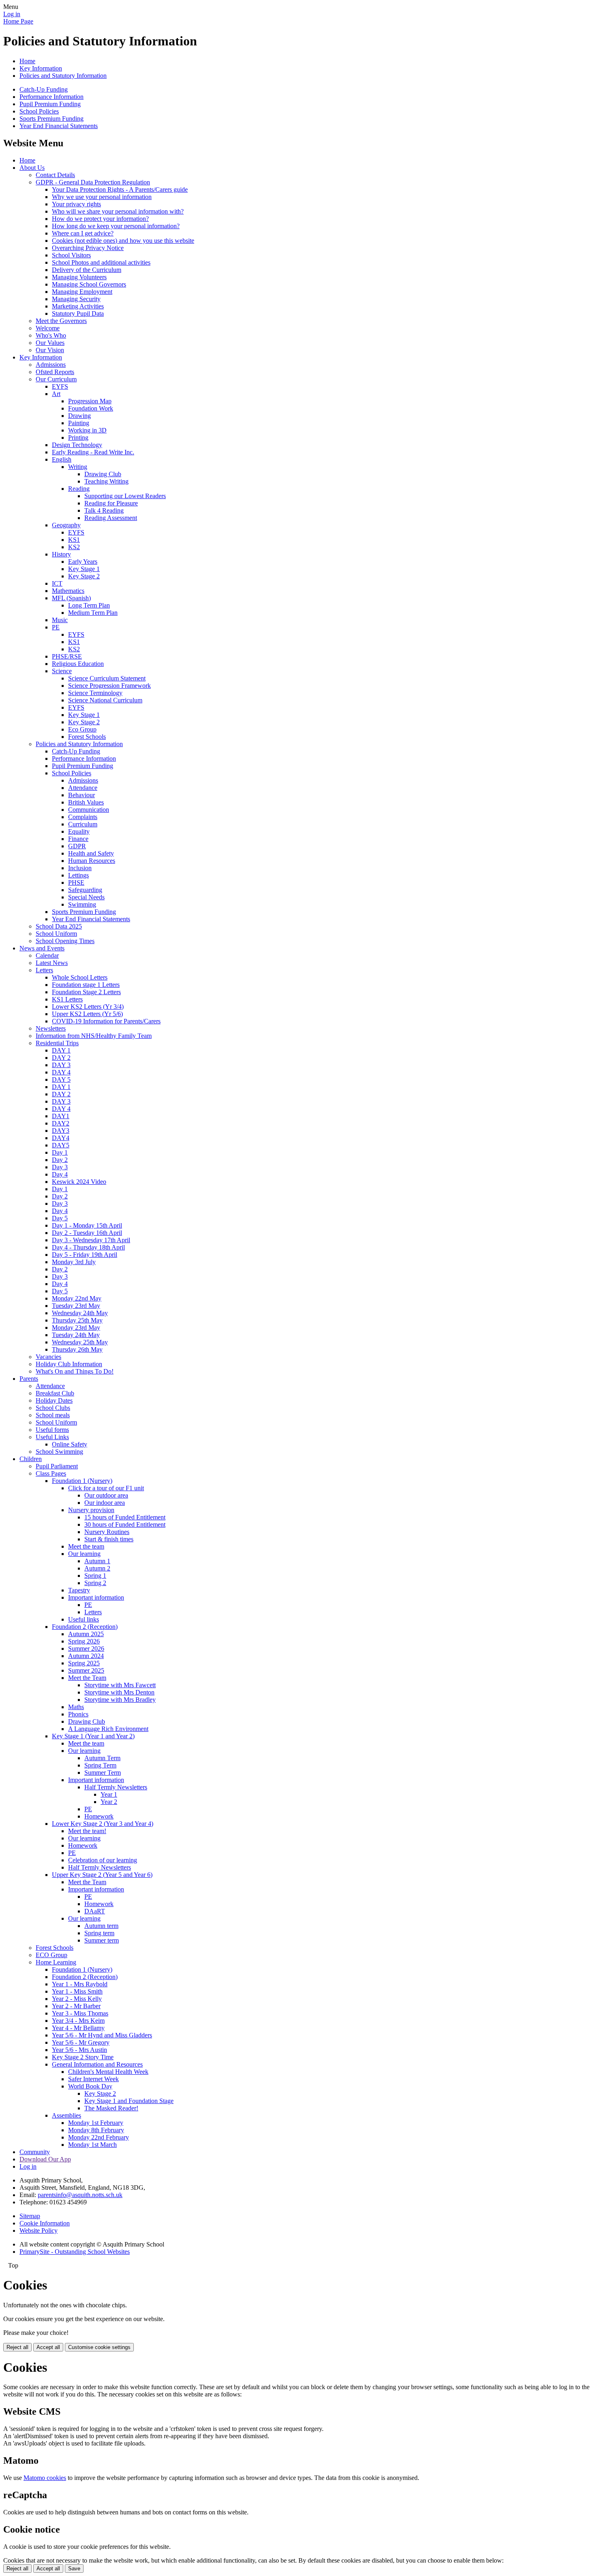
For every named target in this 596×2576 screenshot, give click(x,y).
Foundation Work (91, 408)
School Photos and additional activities (101, 262)
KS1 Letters (67, 999)
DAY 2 (61, 1058)
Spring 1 (95, 1576)
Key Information (41, 68)
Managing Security (76, 299)
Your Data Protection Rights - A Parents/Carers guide (120, 189)
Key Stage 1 (84, 569)
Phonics (78, 1714)
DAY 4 (61, 1072)
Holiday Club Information (69, 1364)
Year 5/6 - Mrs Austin (79, 2050)
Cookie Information (45, 2223)
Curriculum (83, 824)
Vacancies (48, 1357)
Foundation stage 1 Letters (86, 985)
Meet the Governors (61, 321)
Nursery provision (91, 1510)
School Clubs (53, 1408)
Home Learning (56, 1962)
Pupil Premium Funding (50, 104)
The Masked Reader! (111, 2108)
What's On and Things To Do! (75, 1371)
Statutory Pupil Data (78, 313)
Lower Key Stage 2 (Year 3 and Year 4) (103, 1824)
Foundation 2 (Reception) (85, 1627)
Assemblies (66, 2115)
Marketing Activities (78, 306)
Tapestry (79, 1590)
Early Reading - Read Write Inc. (93, 452)
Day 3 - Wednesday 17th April (91, 1240)
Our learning (84, 1554)
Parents (29, 1379)
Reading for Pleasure (111, 503)
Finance (78, 839)
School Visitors (71, 255)
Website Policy (39, 2230)
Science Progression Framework (109, 686)
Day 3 (60, 1167)
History (61, 554)
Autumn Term (102, 1758)
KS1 (74, 540)
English (62, 459)
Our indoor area (105, 1503)
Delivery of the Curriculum (87, 270)
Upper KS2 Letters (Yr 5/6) (87, 1014)
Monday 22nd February (99, 2137)
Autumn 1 (97, 1561)
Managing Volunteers (79, 277)
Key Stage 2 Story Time (83, 2057)
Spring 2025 (84, 1663)
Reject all (17, 2347)
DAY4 (61, 1138)
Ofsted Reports (55, 372)
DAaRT (95, 1911)
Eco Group (82, 729)
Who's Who (51, 335)
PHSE (76, 883)
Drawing (79, 416)
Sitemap (30, 2216)
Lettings (78, 875)
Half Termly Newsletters (116, 1787)
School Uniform (56, 934)
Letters (44, 970)
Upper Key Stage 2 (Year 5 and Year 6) (102, 1875)
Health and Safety (91, 853)
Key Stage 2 (84, 576)
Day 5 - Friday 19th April (85, 1255)
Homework (99, 1816)
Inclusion (80, 868)
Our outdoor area (106, 1495)
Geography (66, 525)
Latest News (52, 963)
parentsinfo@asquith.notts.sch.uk (80, 2195)
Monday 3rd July (74, 1262)
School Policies (39, 111)
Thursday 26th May (77, 1349)
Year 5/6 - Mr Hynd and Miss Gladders (102, 2035)
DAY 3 (61, 1065)
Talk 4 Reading (104, 510)
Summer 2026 (86, 1649)
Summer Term (103, 1773)
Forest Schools (87, 737)
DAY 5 (61, 1079)
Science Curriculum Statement (107, 678)
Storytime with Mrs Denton (119, 1692)
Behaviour (81, 795)
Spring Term (100, 1765)
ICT (57, 583)
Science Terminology (95, 693)
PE (56, 627)
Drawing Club (103, 474)
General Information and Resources (97, 2064)
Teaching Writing (106, 481)
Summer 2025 (86, 1670)
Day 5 (60, 1218)
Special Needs (86, 897)
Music (60, 620)
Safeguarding (85, 890)
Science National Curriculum (105, 700)
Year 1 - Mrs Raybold (80, 1984)
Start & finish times (109, 1539)
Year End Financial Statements (59, 126)
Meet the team (86, 1546)
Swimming (82, 904)
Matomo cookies (45, 2478)
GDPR (77, 846)
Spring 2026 (84, 1641)
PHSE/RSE (67, 656)
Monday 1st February (96, 2123)
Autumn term (101, 1926)
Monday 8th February (96, 2130)
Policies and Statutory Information (63, 76)
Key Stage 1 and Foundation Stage (129, 2101)
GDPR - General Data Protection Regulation (93, 182)
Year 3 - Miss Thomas (80, 2013)
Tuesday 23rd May (76, 1306)
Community (35, 2152)
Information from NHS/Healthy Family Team (94, 1036)
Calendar (47, 955)
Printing (78, 438)
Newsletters (51, 1028)
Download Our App (45, 2159)
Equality (79, 831)
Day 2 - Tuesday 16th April (87, 1233)
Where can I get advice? (83, 233)
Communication (89, 810)
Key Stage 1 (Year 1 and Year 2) (93, 1736)
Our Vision (50, 350)
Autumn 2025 (86, 1634)
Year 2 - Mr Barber (76, 2006)
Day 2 (60, 1160)
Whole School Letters (80, 977)
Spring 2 (95, 1583)
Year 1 (109, 1794)
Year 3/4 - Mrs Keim (78, 2021)
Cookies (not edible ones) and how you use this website (123, 241)
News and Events (42, 948)
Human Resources (92, 861)
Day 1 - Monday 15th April (87, 1225)
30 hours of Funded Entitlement (125, 1524)
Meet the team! (87, 1831)
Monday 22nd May (77, 1298)
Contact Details (55, 175)
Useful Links (52, 1437)
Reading (79, 489)
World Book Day (90, 2086)
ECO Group (51, 1955)
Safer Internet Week (93, 2079)
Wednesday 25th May (80, 1342)
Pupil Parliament (57, 1466)
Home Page (18, 21)
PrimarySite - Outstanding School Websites (75, 2252)
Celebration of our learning (103, 1860)
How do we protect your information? (100, 219)
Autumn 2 (97, 1568)
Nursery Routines (107, 1532)
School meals (53, 1415)
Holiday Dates (54, 1400)
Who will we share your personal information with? (118, 211)
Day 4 (60, 1174)
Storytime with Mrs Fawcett (120, 1685)
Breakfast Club (55, 1393)
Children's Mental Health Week (108, 2072)
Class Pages (51, 1473)
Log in (12, 14)
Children (31, 1459)
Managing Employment (82, 292)
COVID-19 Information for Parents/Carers (106, 1021)
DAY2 (61, 1123)
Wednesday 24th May (80, 1313)
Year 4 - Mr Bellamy (78, 2028)
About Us (32, 168)
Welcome (48, 328)
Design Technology (77, 445)
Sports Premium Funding (51, 119)
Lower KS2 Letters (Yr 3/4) (88, 1007)
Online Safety (70, 1444)
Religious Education (78, 664)
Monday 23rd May (76, 1328)
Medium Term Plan (93, 613)
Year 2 (109, 1802)
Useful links (84, 1619)
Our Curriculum (56, 379)
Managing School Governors (89, 284)
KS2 (74, 547)
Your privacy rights (76, 204)
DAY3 (61, 1131)
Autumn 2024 (86, 1656)
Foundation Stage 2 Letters (86, 992)
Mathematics (68, 591)
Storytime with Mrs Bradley (120, 1700)
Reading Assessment (111, 518)
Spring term (99, 1933)
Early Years (83, 562)
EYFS (60, 386)
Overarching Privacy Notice (88, 248)
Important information (96, 1597)
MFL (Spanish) (71, 598)
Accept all (48, 2347)
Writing (78, 467)
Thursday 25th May (77, 1320)
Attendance (83, 788)
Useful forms (52, 1430)
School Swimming (59, 1452)
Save (74, 2569)
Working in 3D (87, 430)
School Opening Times (65, 941)
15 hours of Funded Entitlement (125, 1517)
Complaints (83, 817)
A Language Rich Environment (108, 1729)
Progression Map (90, 401)
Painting (79, 423)
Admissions (51, 365)
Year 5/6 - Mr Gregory (81, 2042)
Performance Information (51, 97)
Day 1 (60, 1152)
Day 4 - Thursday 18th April (88, 1247)
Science (62, 671)
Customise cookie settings (99, 2347)
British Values (86, 802)
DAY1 (61, 1116)
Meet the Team (87, 1678)
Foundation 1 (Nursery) (82, 1481)
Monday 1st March (92, 2145)
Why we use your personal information (102, 197)
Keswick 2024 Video (79, 1182)
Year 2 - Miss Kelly (77, 1999)
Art (56, 394)
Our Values (50, 343)
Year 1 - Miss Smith (77, 1991)
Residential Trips (57, 1043)
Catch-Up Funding (44, 89)
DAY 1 (61, 1050)
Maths (76, 1707)
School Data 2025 (59, 926)
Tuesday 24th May (76, 1335)
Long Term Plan (89, 605)
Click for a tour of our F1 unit (106, 1488)
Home (27, 61)
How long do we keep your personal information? (116, 226)
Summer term (102, 1940)
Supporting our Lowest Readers (125, 496)
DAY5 (61, 1145)
